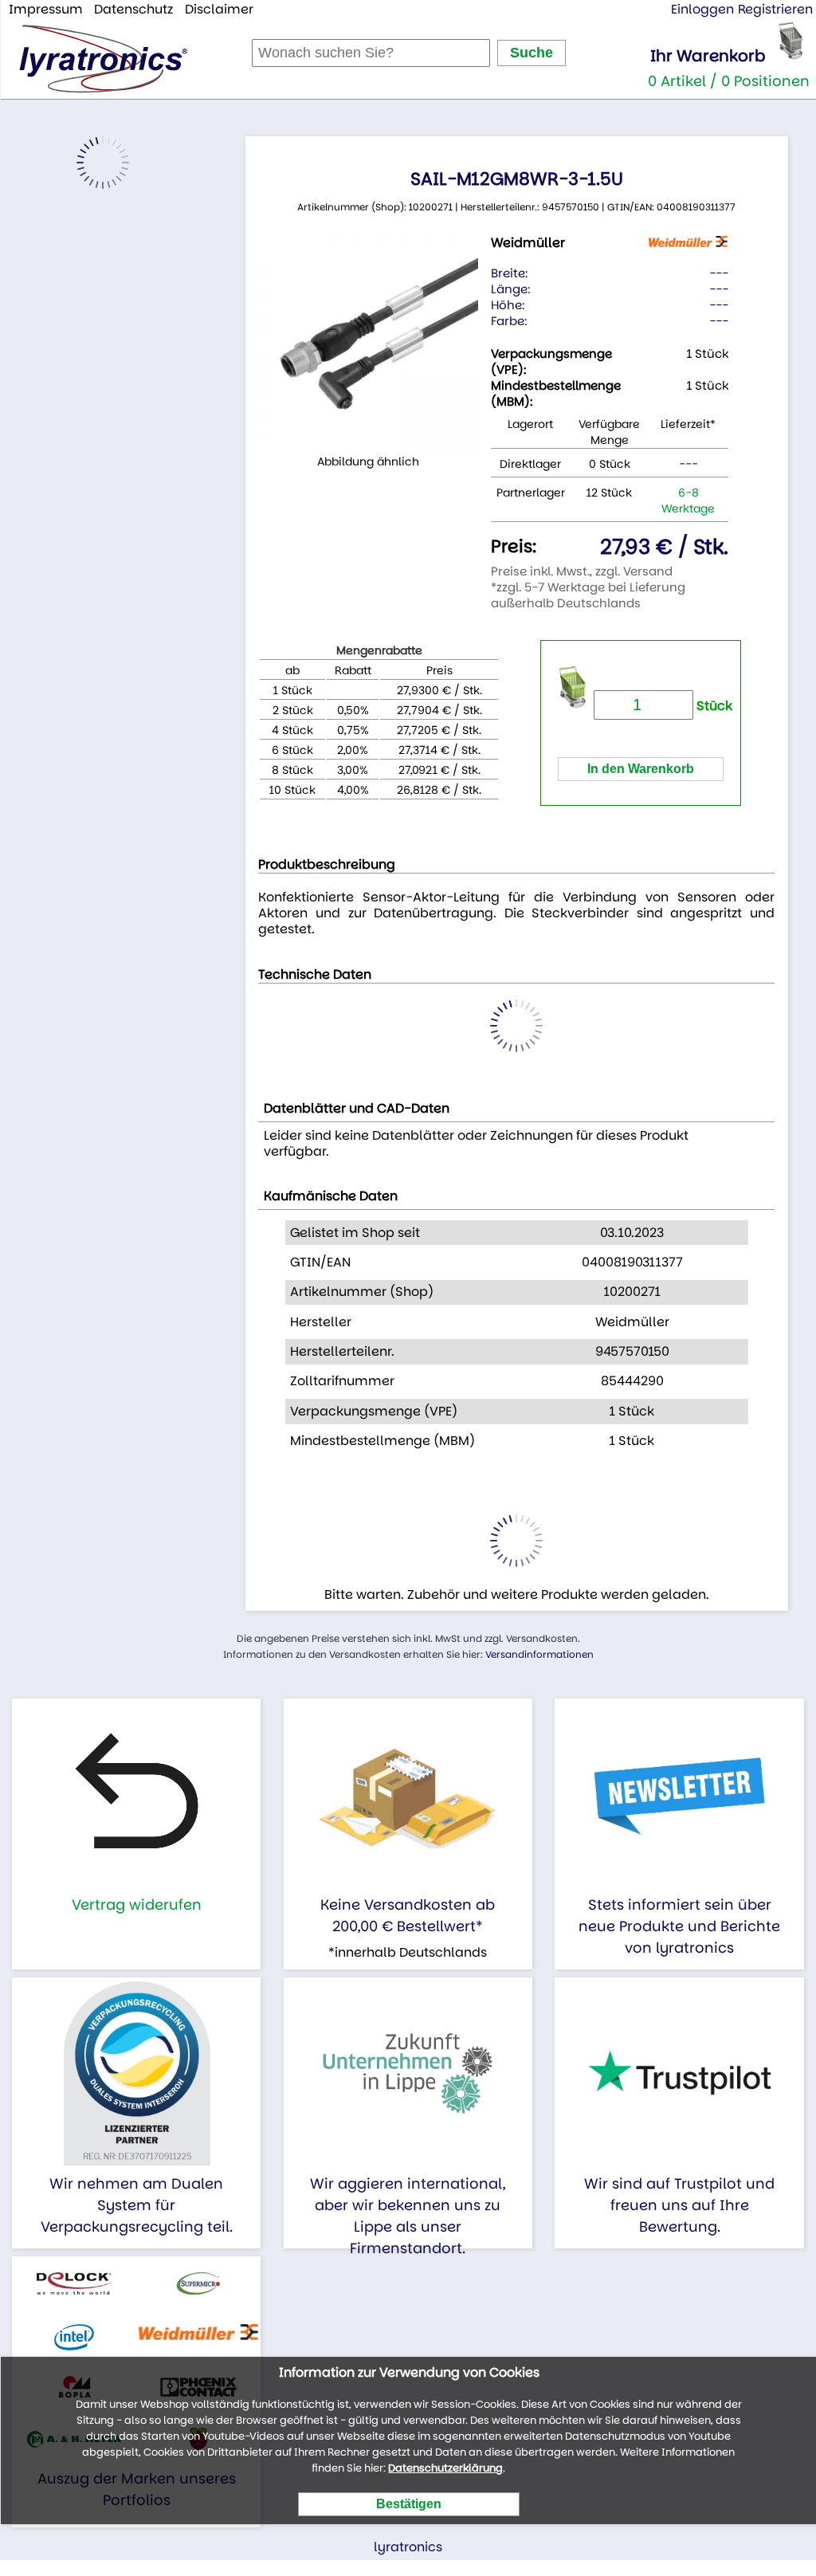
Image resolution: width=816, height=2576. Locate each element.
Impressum (46, 9)
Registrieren (775, 9)
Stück (713, 706)
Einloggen (702, 9)
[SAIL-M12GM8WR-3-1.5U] (368, 342)
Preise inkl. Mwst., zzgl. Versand (582, 571)
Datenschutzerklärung (445, 2468)
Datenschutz (133, 9)
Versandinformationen (539, 1654)
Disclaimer (219, 9)
